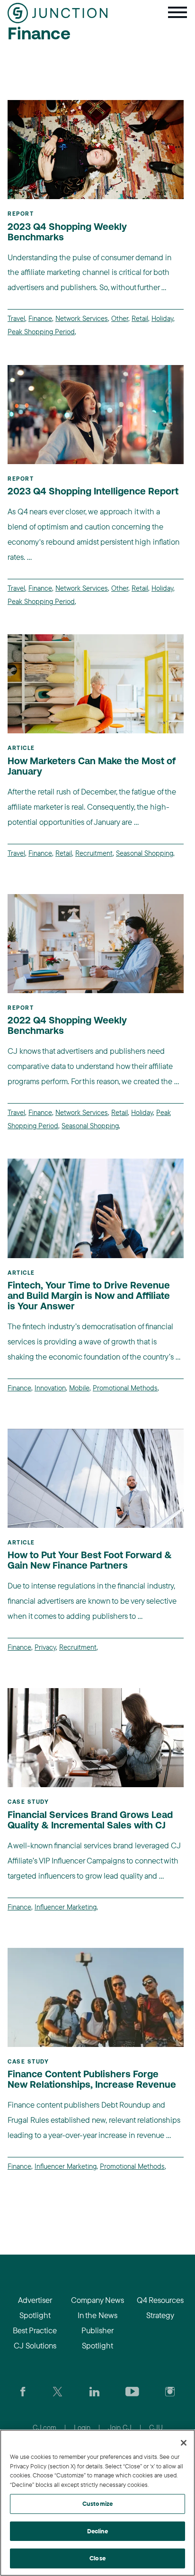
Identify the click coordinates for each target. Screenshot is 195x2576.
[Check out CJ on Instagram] (170, 2391)
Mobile (79, 1388)
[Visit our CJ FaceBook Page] (23, 2391)
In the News (97, 2315)
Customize (97, 2503)
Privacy (45, 1647)
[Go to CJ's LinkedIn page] (94, 2391)
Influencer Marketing (66, 1907)
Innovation (50, 1388)
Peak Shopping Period (41, 332)
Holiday (162, 318)
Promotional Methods (125, 1388)
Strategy (160, 2315)
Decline (98, 2531)
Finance (40, 318)
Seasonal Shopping (145, 853)
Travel (16, 318)
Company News (97, 2300)
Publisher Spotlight (97, 2338)
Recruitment (94, 853)
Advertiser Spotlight (35, 2307)
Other (120, 318)
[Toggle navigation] (177, 13)
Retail (140, 318)
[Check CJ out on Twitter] (58, 2391)
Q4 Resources (160, 2300)
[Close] (184, 2443)
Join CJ (120, 2427)
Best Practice (35, 2330)
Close (97, 2558)
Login (82, 2427)
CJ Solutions (35, 2345)
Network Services (82, 318)
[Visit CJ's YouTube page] (132, 2391)
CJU (156, 2427)
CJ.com (44, 2427)
